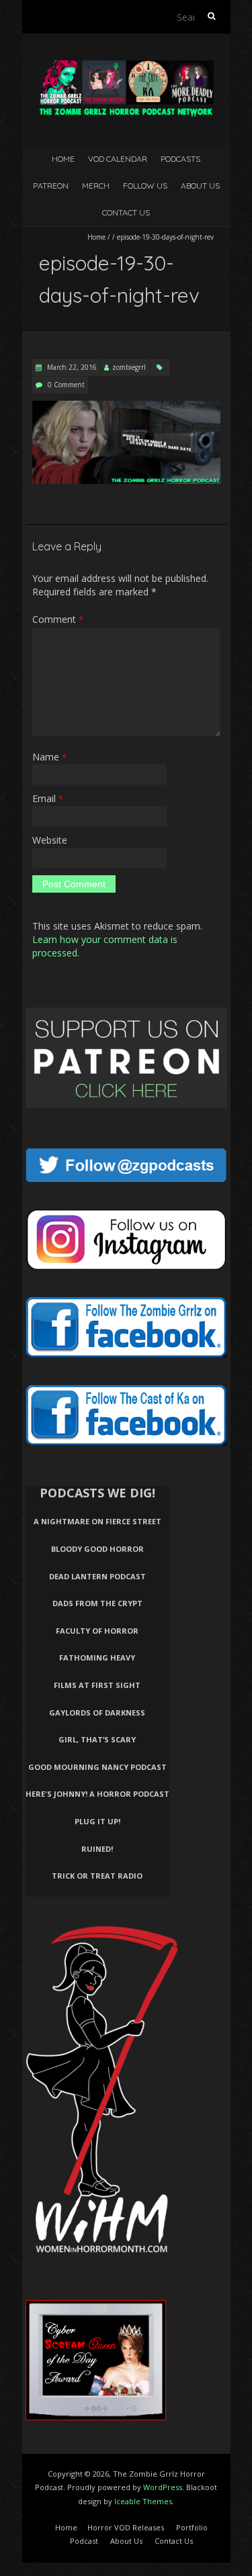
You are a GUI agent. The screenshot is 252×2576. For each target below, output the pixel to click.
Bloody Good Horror (97, 1549)
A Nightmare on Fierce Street (97, 1521)
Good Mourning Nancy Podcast (97, 1767)
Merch (96, 186)
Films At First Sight (97, 1685)
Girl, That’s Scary (97, 1739)
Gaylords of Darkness (97, 1713)
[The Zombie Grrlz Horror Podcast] (126, 67)
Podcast (84, 2541)
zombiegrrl (129, 367)
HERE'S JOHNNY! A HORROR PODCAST (97, 1794)
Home (63, 159)
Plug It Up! (97, 1821)
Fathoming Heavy (97, 1657)
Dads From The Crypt (97, 1603)
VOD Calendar (118, 159)
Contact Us (126, 212)
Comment (58, 619)
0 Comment (66, 385)
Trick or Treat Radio (97, 1876)
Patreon (51, 186)
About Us (200, 186)
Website (50, 840)
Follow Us (145, 186)
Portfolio (192, 2527)
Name (49, 757)
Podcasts (180, 159)
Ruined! (97, 1849)
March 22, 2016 (71, 367)
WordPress (163, 2487)
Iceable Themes (143, 2501)
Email (48, 798)
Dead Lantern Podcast (97, 1576)
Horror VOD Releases (126, 2527)
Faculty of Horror (97, 1631)
